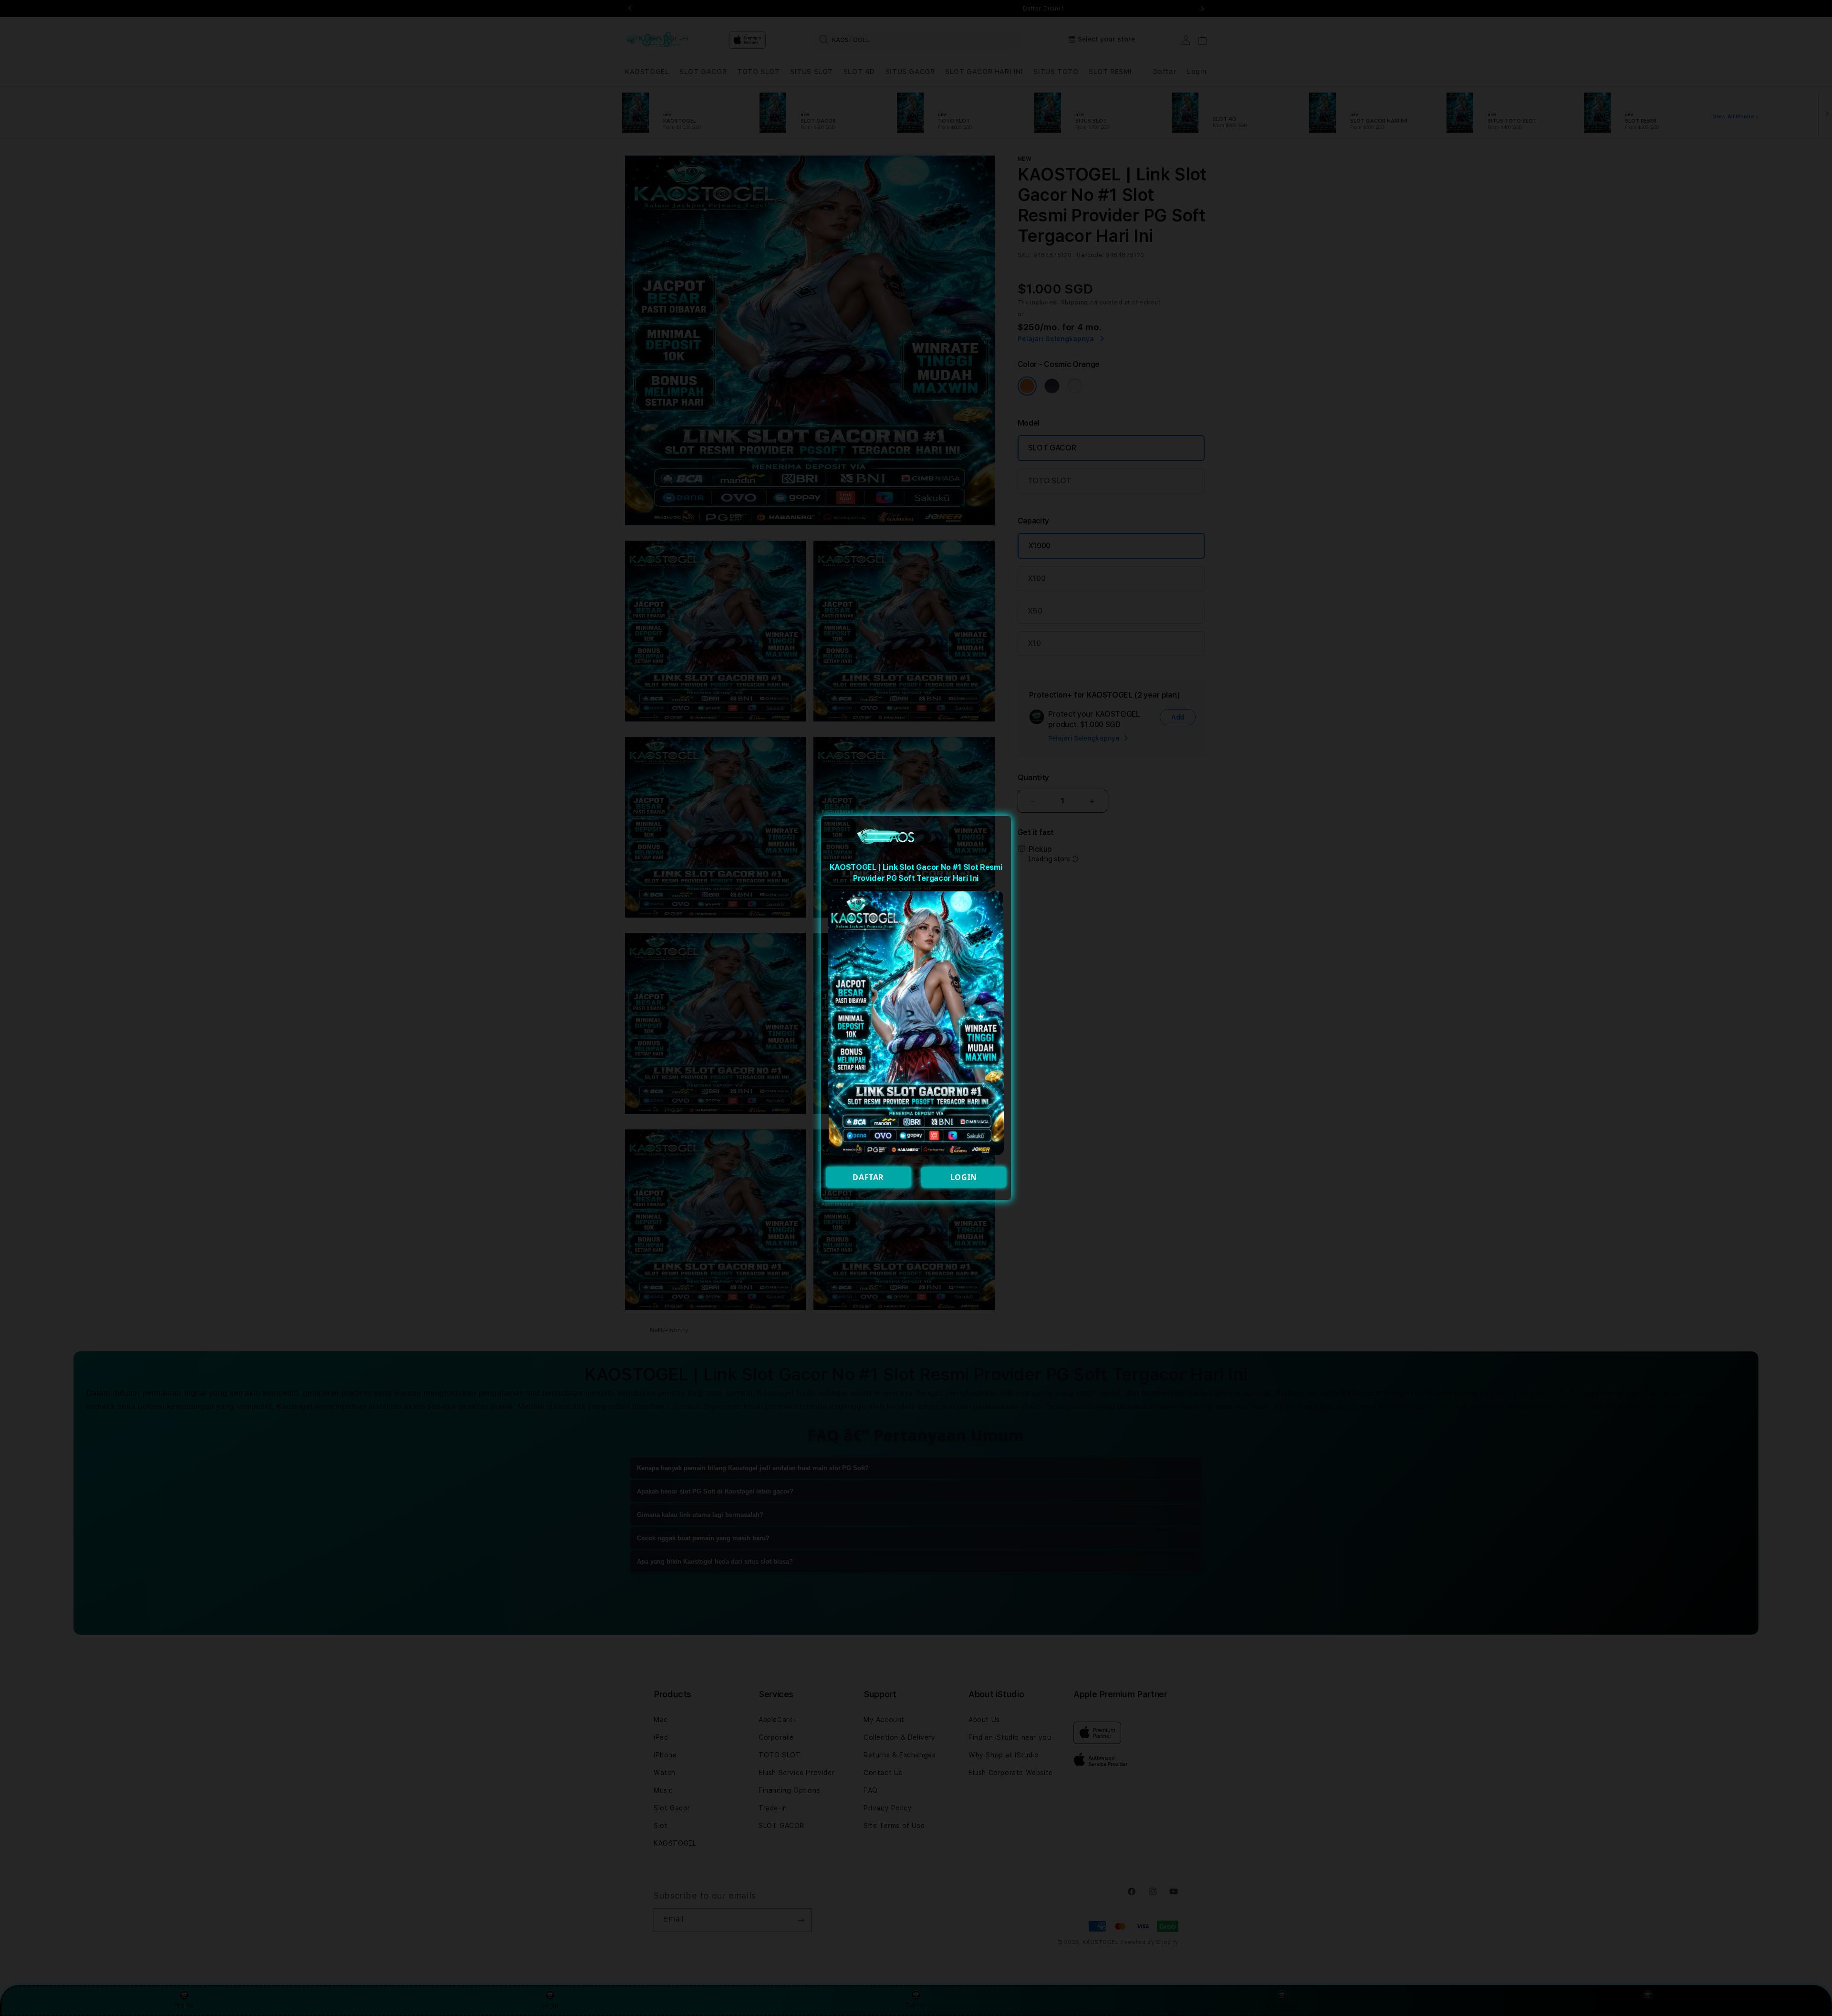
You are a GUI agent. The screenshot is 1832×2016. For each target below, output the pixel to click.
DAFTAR (868, 1177)
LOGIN (964, 1177)
